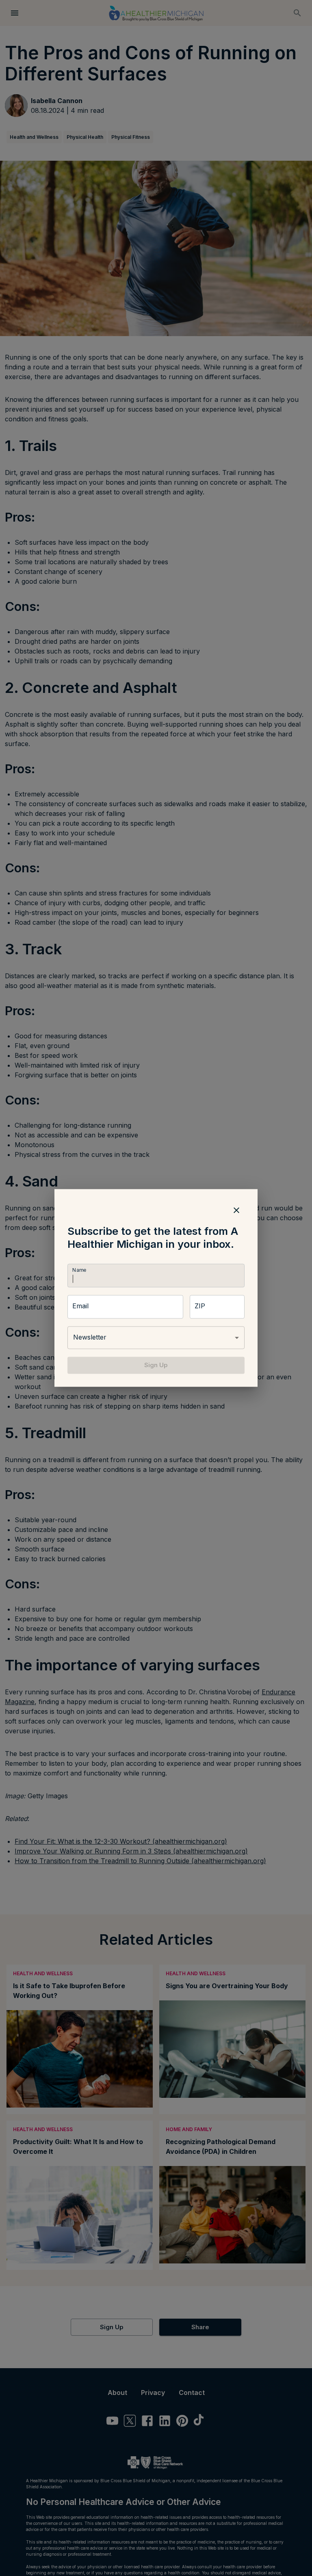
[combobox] (156, 1338)
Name (79, 1270)
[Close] (236, 1210)
